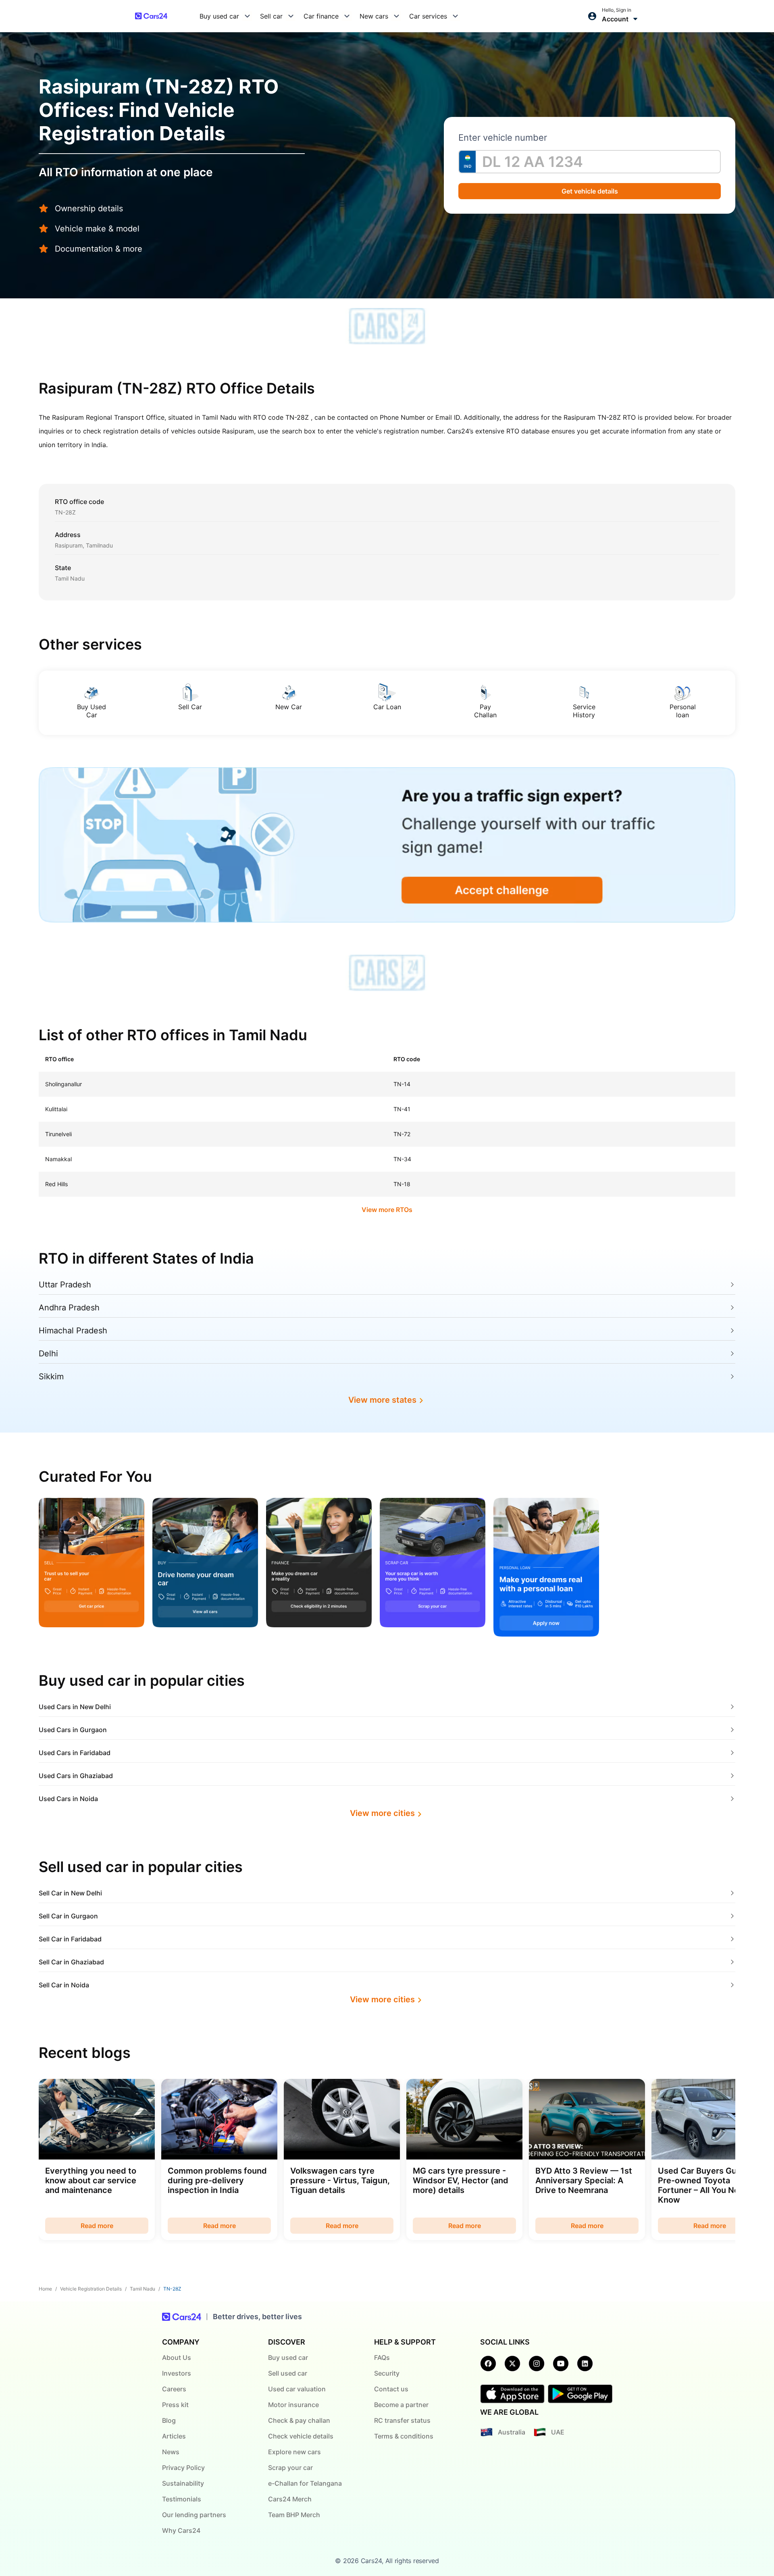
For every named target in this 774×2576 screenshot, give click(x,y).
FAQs (382, 2357)
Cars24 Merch (290, 2499)
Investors (177, 2373)
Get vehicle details (590, 191)
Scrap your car (290, 2468)
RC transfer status (402, 2420)
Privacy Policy (183, 2468)
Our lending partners (194, 2515)
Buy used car (288, 2357)
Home (45, 2289)
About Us (177, 2357)
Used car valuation (297, 2389)
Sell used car (288, 2373)
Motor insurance (293, 2405)
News (171, 2452)
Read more (97, 2226)
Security (387, 2373)
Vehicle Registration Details (91, 2289)
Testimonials (182, 2499)
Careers (174, 2389)
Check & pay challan (299, 2420)
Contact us (391, 2389)
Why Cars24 (181, 2530)
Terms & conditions (404, 2436)
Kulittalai (56, 1109)
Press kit (175, 2405)
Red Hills (56, 1184)
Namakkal (58, 1159)
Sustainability (183, 2483)
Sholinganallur (63, 1084)
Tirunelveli (58, 1134)
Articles (174, 2436)
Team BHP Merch (294, 2515)
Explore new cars (294, 2452)
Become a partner (401, 2405)
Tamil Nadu (143, 2289)
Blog (169, 2420)
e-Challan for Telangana (305, 2483)
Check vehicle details (301, 2436)
